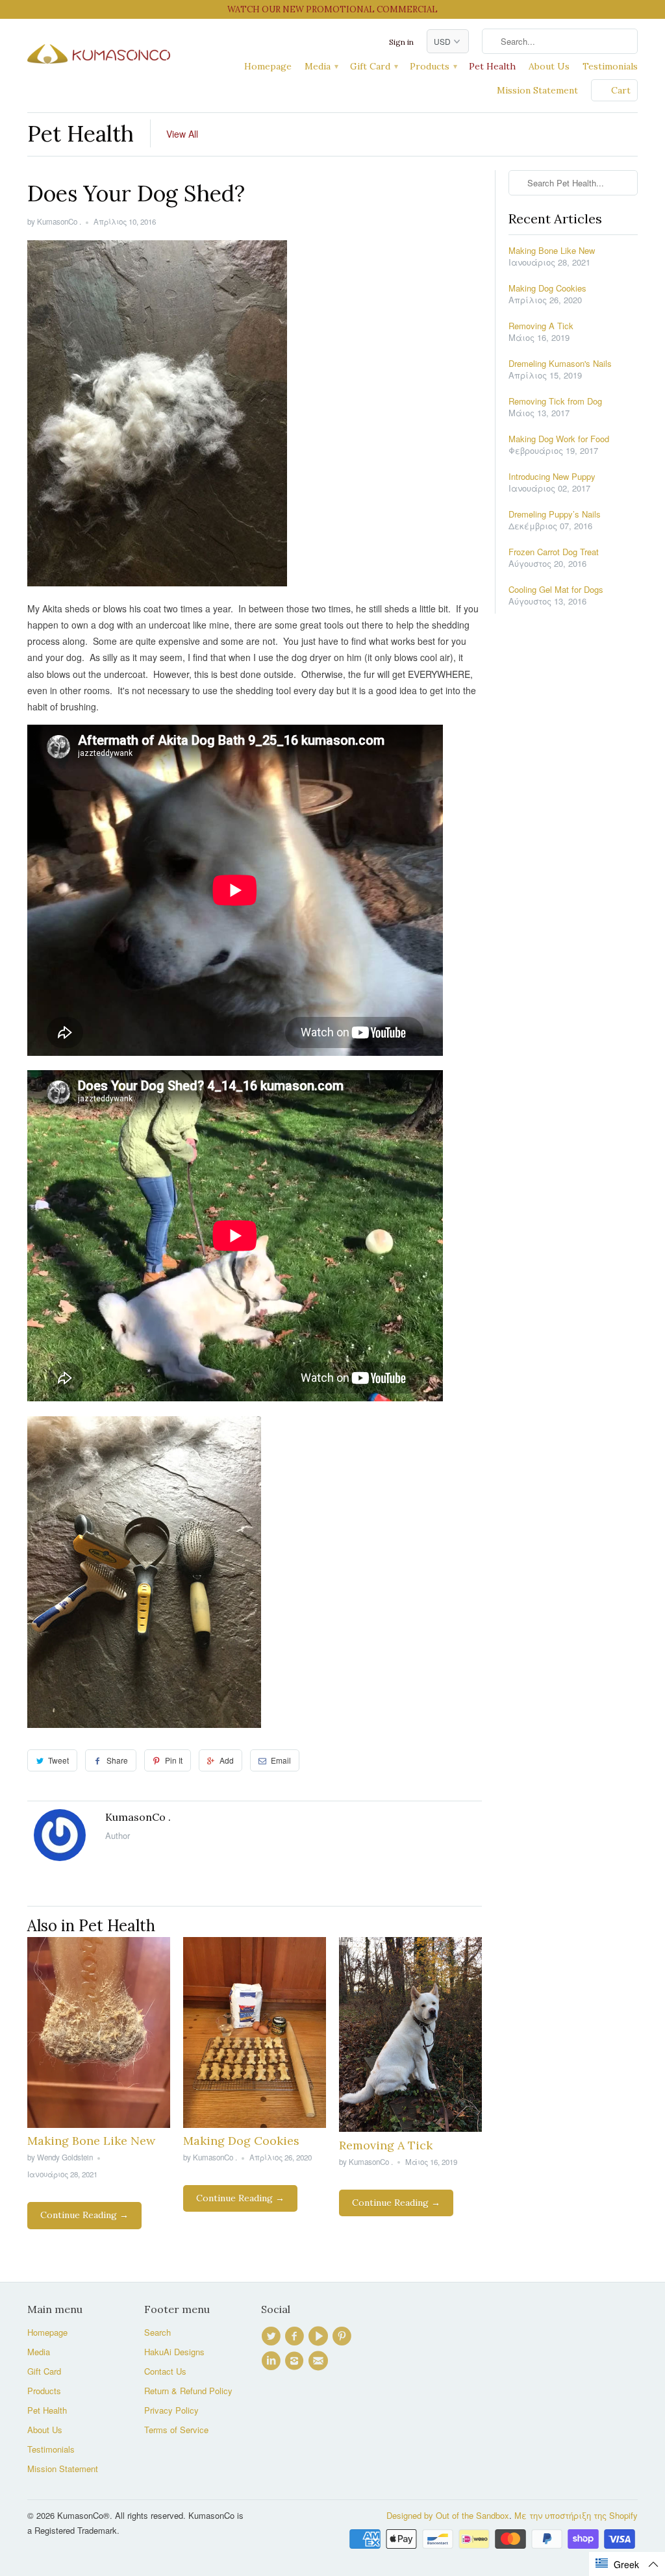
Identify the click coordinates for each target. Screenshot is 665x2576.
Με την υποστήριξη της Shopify (576, 2515)
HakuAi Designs (174, 2352)
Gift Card (373, 66)
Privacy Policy (171, 2410)
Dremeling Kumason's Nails (560, 364)
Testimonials (610, 66)
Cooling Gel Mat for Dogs (556, 590)
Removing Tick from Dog (555, 401)
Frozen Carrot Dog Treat (554, 552)
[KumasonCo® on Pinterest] (344, 2336)
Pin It (174, 1760)
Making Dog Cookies (241, 2141)
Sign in (401, 42)
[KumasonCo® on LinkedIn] (273, 2361)
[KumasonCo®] (99, 50)
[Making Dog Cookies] (255, 2124)
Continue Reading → (84, 2215)
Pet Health (492, 66)
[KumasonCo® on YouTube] (320, 2336)
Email (281, 1760)
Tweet (58, 1760)
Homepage (268, 66)
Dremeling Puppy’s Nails (555, 514)
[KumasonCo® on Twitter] (273, 2336)
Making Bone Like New (91, 2141)
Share (117, 1760)
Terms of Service (176, 2430)
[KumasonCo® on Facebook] (296, 2336)
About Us (549, 66)
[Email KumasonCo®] (320, 2361)
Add (227, 1760)
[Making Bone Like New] (99, 2124)
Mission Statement (537, 90)
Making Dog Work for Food (559, 439)
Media (321, 66)
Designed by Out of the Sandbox (448, 2515)
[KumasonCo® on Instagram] (296, 2361)
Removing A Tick (386, 2145)
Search (157, 2332)
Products (433, 66)
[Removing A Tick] (410, 2128)
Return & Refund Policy (188, 2391)
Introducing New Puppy (552, 477)
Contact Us (165, 2371)
